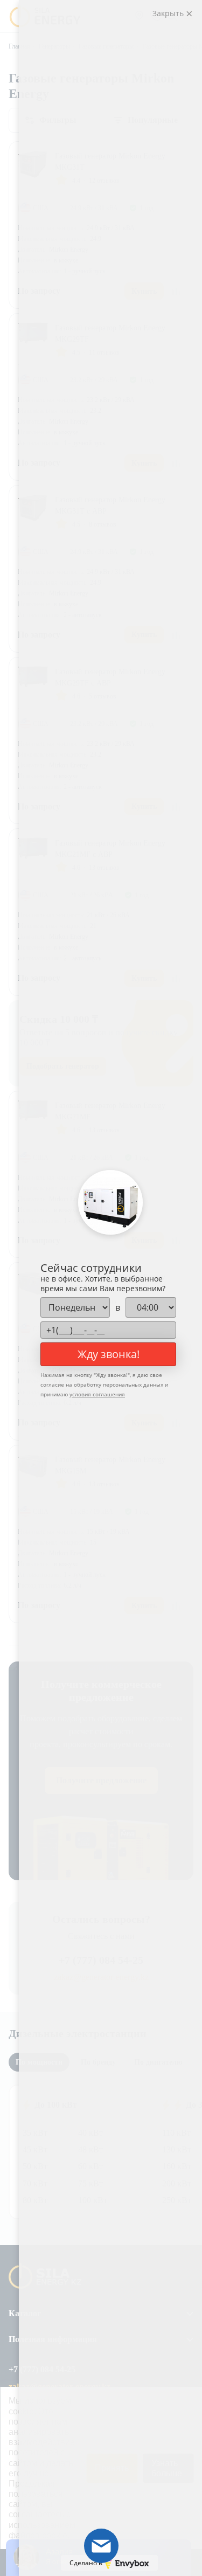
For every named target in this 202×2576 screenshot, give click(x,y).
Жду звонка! (109, 1354)
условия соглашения (97, 1394)
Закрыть (169, 13)
